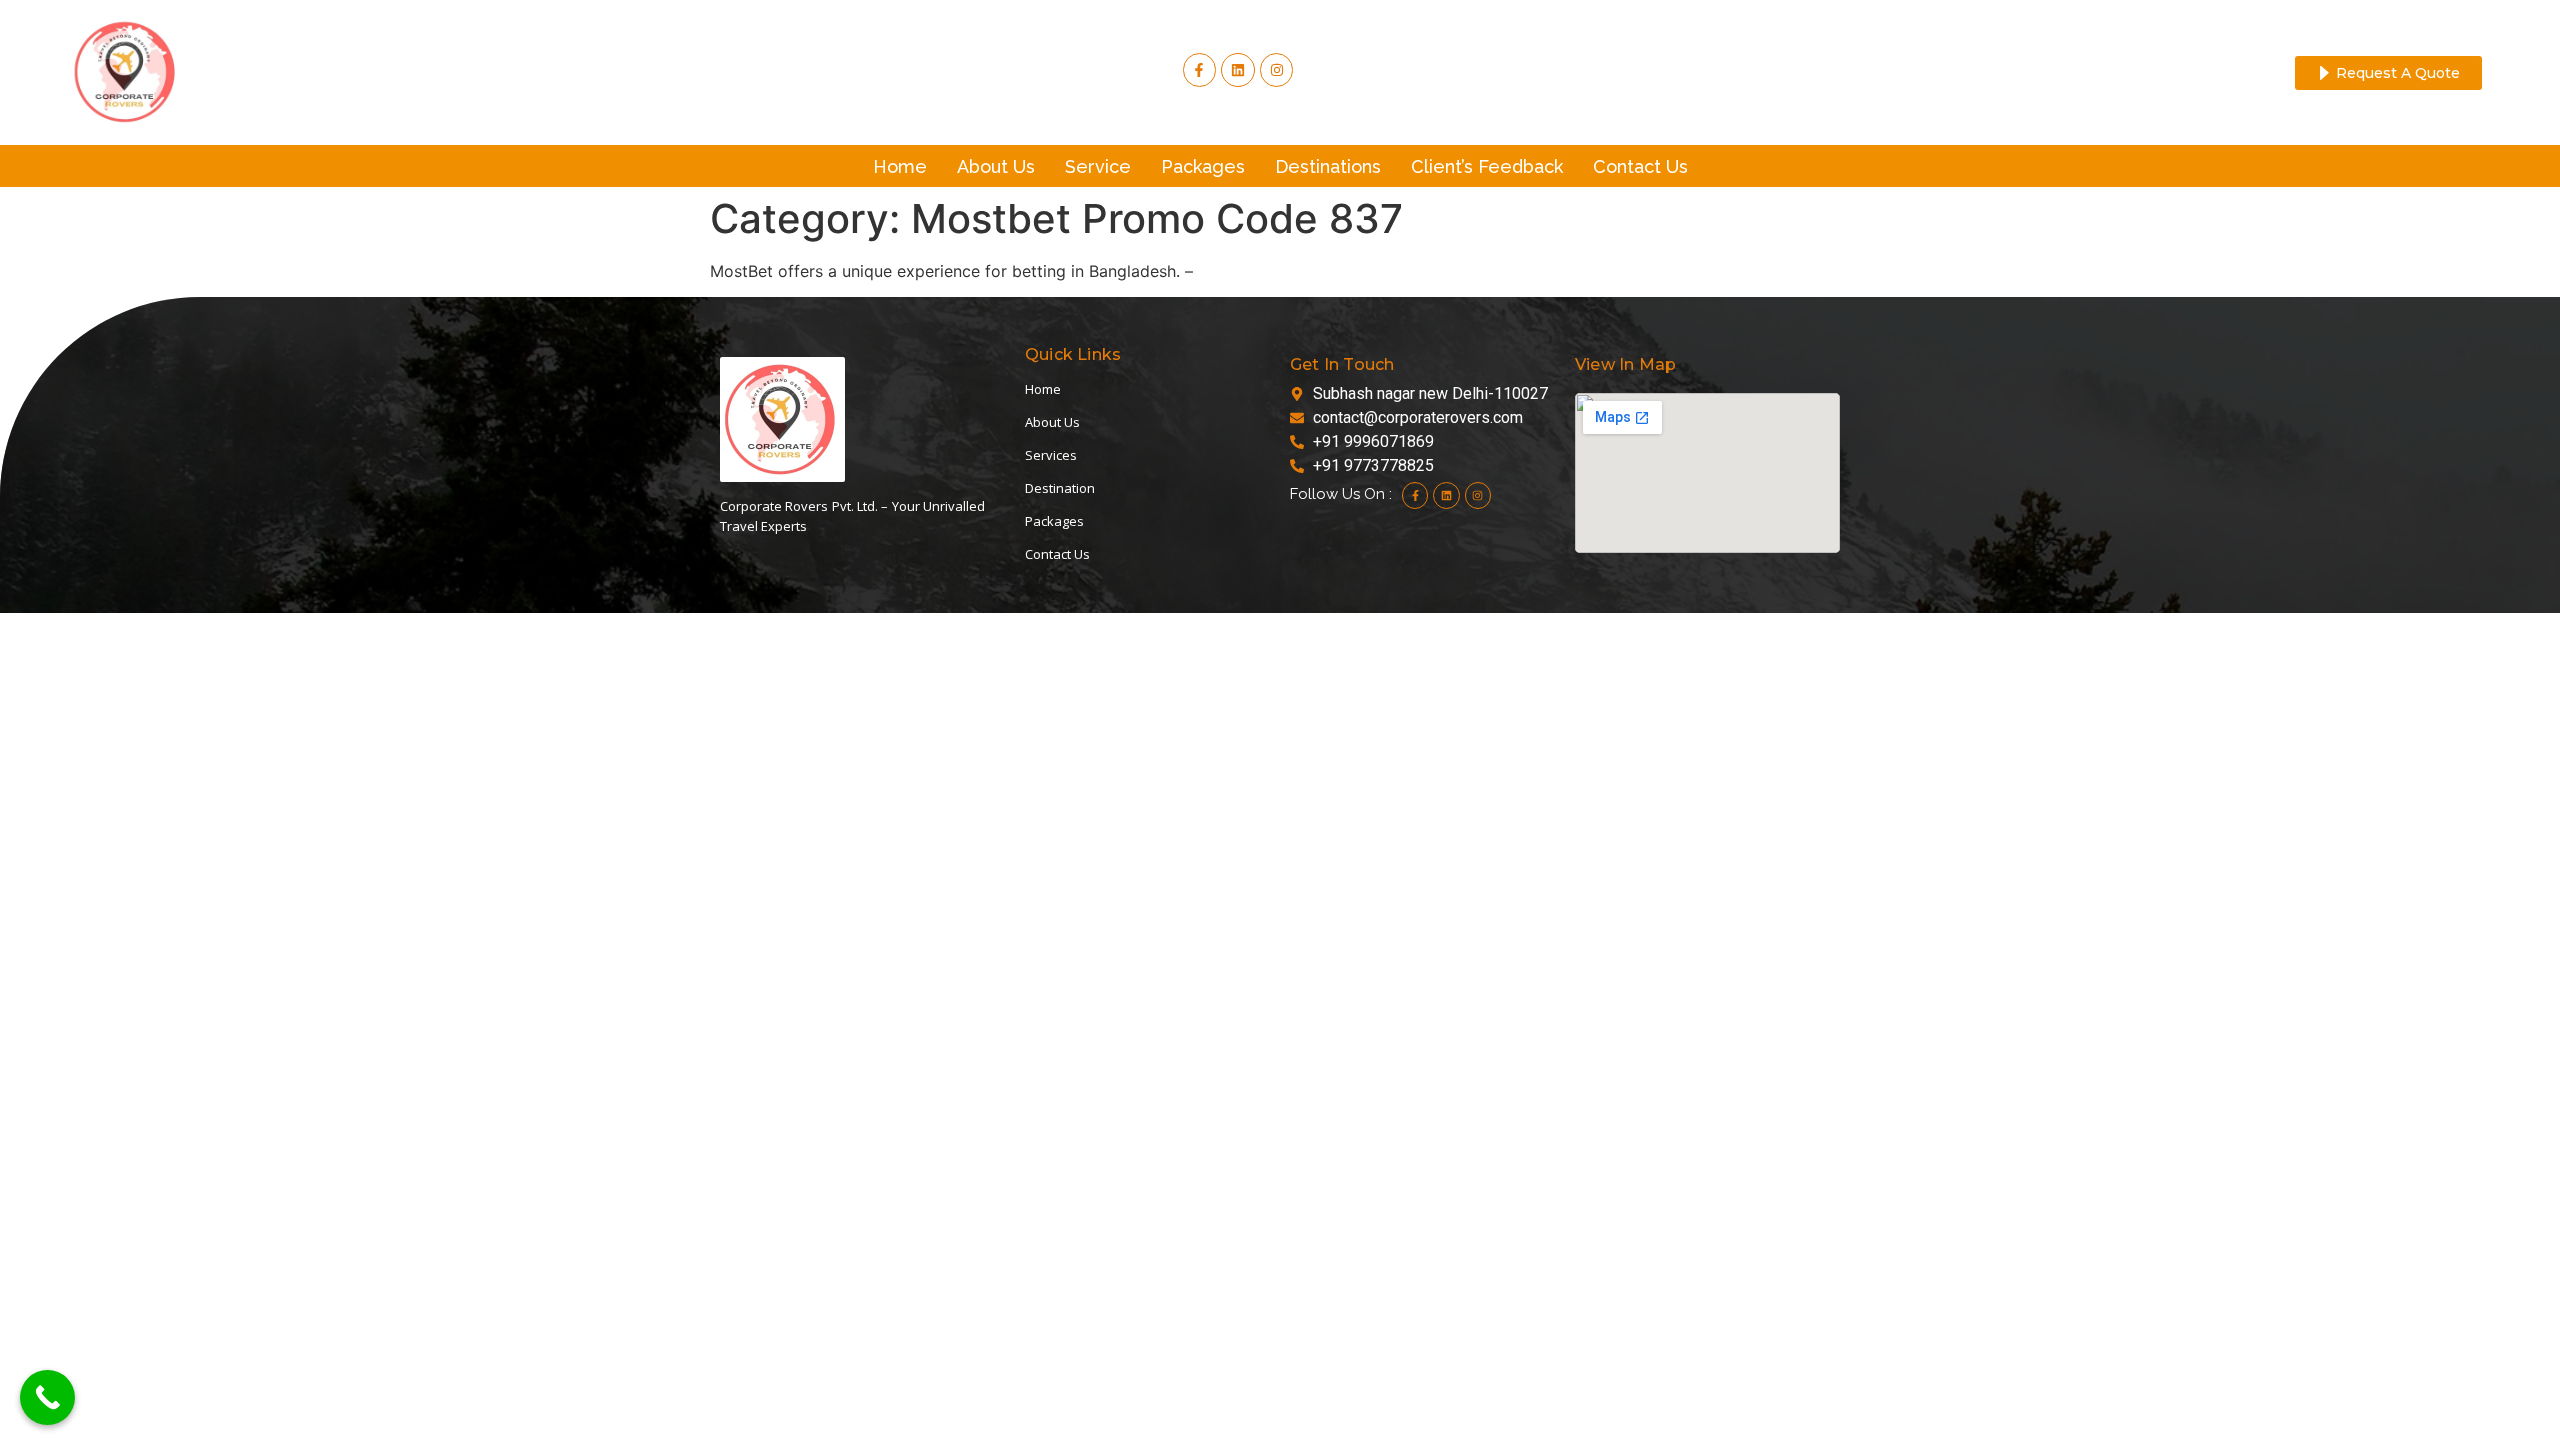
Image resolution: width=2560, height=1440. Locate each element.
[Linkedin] (1446, 495)
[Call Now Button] (47, 1397)
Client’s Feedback (1487, 166)
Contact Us (1640, 166)
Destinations (1328, 166)
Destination (1060, 488)
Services (1051, 455)
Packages (1203, 166)
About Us (996, 166)
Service (1098, 166)
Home (900, 166)
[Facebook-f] (1200, 70)
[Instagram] (1277, 70)
